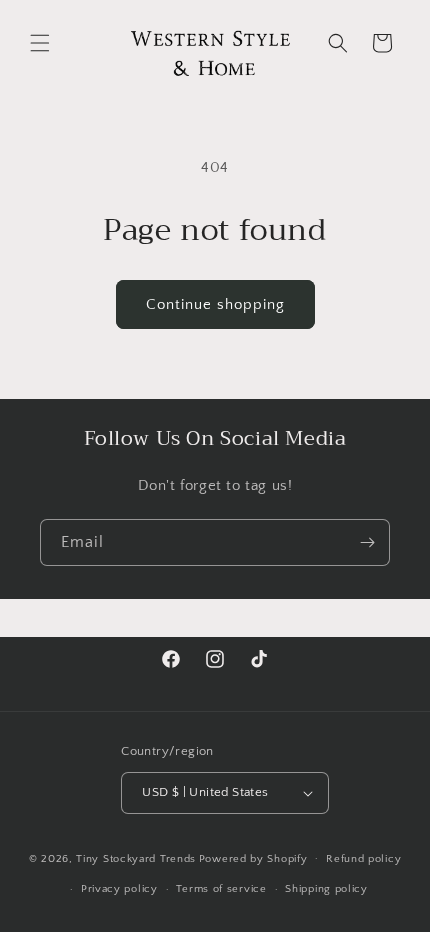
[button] (40, 43)
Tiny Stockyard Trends (136, 858)
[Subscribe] (367, 542)
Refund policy (363, 859)
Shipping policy (326, 889)
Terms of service (221, 889)
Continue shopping (215, 304)
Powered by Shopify (253, 858)
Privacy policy (119, 889)
